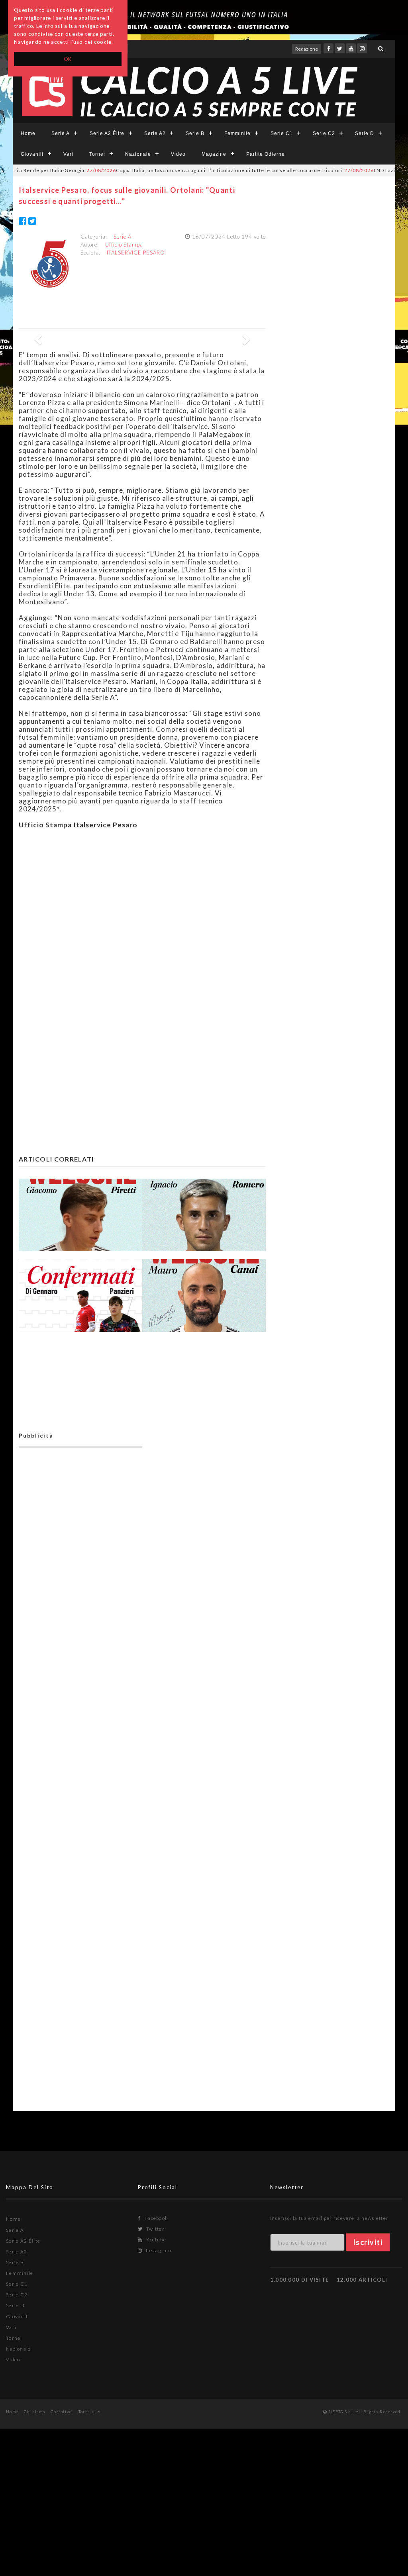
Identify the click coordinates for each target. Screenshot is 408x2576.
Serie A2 (155, 133)
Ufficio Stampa (124, 245)
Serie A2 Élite (107, 133)
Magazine (214, 154)
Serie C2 (324, 133)
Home (28, 133)
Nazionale (138, 154)
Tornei (97, 154)
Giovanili (32, 154)
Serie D (365, 133)
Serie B (195, 133)
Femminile (237, 133)
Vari (68, 154)
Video (178, 154)
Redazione (307, 49)
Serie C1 (282, 133)
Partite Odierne (266, 154)
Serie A (61, 133)
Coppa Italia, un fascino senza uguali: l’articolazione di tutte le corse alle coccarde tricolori (180, 170)
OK (68, 59)
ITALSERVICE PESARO (136, 253)
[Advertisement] (142, 909)
